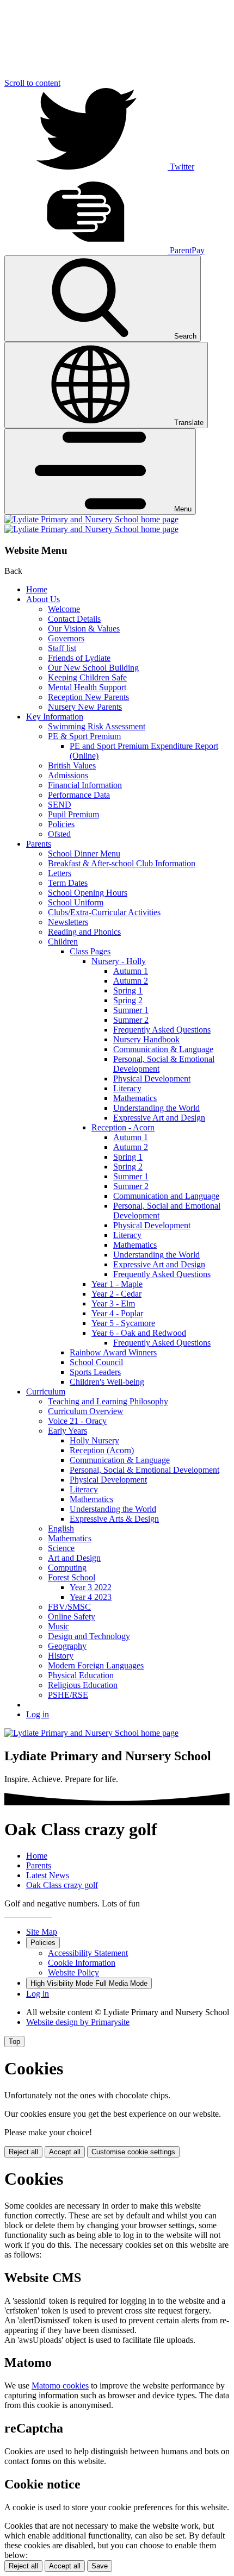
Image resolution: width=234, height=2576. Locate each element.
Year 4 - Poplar (117, 1313)
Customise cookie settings (133, 2152)
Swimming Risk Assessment (97, 726)
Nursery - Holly (119, 961)
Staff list (62, 648)
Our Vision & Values (84, 629)
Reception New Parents (88, 697)
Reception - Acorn (123, 1127)
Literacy (127, 1088)
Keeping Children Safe (87, 677)
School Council (96, 1362)
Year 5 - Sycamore (123, 1323)
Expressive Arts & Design (114, 1519)
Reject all (23, 2152)
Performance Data (79, 795)
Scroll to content (32, 83)
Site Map (42, 1932)
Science (61, 1548)
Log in (38, 1714)
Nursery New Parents (85, 707)
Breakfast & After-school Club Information (122, 863)
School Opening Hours (88, 893)
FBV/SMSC (69, 1607)
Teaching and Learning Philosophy (108, 1401)
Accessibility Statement (88, 1953)
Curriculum (46, 1392)
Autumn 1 (131, 971)
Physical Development (152, 1078)
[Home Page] (91, 524)
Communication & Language (163, 1049)
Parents (39, 844)
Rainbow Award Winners (113, 1352)
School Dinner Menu (84, 854)
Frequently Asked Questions (162, 1030)
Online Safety (72, 1617)
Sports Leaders (95, 1372)
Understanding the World (156, 1108)
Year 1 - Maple (117, 1284)
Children (63, 942)
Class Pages (90, 951)
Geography (67, 1646)
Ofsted (59, 834)
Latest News (48, 1875)
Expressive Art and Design (159, 1118)
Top (14, 2042)
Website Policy (73, 1972)
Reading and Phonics (84, 932)
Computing (67, 1568)
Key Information (55, 717)
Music (59, 1626)
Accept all (65, 2152)
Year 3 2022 (91, 1587)
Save (100, 2566)
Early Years (67, 1431)
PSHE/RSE (68, 1695)
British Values (72, 765)
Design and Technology (89, 1636)
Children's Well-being (107, 1382)
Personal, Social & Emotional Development (144, 1470)
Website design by (78, 2022)
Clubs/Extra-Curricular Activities (104, 912)
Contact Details (74, 619)
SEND (60, 805)
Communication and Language (166, 1196)
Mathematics (135, 1098)
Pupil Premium (73, 814)
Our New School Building (93, 668)
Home (37, 589)
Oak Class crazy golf (62, 1885)
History (61, 1656)
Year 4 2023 (91, 1597)
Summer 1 (131, 1010)
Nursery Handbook (146, 1039)
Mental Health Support (87, 687)
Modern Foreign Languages (96, 1665)
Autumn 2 (131, 981)
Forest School (72, 1577)
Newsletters (68, 922)
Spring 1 (128, 990)
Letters (60, 873)
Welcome (64, 609)
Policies (61, 824)
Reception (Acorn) (102, 1450)
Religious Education (83, 1685)
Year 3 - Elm (113, 1303)
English (61, 1528)
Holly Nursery (94, 1440)
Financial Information (85, 785)
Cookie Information (82, 1963)
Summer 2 (131, 1020)
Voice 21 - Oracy (77, 1421)
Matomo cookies (60, 2386)
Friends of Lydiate (79, 658)
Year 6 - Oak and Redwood (139, 1333)
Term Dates (68, 883)
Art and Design (74, 1558)
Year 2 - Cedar (116, 1294)
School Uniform (76, 902)
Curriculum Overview (86, 1411)
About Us (43, 599)
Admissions (68, 775)
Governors (66, 638)
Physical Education (81, 1675)
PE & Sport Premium (84, 736)
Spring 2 (128, 1000)
